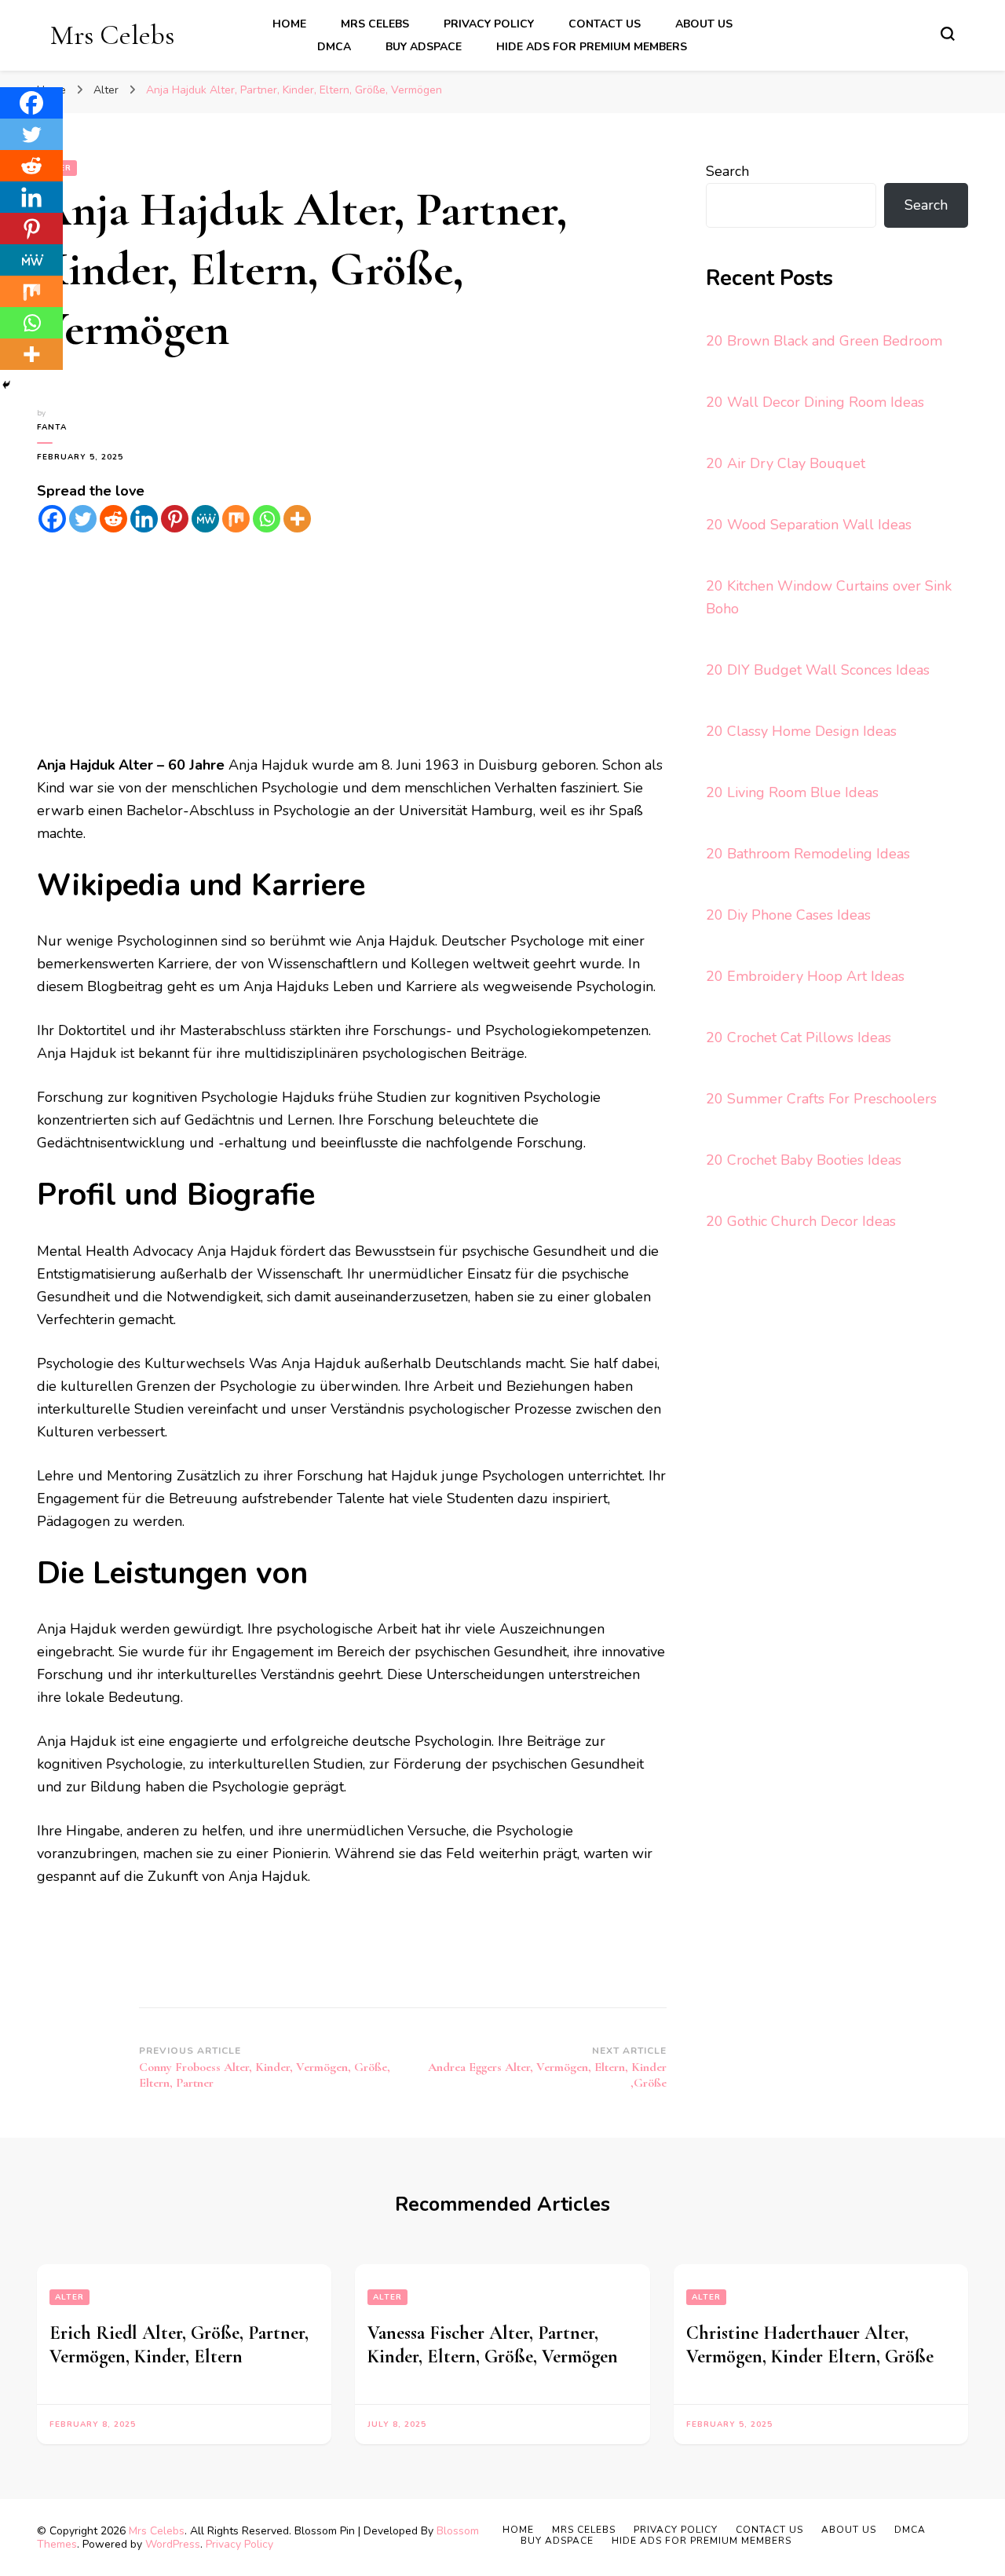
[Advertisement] (352, 644)
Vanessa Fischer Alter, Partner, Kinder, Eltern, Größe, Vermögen (493, 2345)
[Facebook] (52, 519)
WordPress (173, 2544)
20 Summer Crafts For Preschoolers (821, 1099)
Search (727, 171)
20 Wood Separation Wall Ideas (809, 525)
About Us (704, 24)
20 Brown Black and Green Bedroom (824, 341)
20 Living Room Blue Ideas (792, 792)
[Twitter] (83, 519)
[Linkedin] (144, 519)
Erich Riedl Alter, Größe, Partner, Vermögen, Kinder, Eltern (179, 2345)
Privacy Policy (489, 24)
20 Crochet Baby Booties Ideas (804, 1160)
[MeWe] (205, 519)
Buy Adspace (424, 47)
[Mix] (236, 519)
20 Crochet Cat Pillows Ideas (799, 1037)
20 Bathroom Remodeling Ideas (808, 854)
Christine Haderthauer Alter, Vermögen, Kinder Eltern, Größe (810, 2345)
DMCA (334, 47)
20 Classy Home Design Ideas (801, 731)
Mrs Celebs (112, 35)
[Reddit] (113, 519)
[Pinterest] (175, 519)
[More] (297, 519)
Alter (69, 2297)
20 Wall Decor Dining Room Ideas (815, 402)
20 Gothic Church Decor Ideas (801, 1221)
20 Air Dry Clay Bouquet (786, 463)
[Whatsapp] (267, 519)
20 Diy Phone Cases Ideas (788, 915)
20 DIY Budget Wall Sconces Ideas (818, 670)
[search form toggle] (948, 34)
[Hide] (6, 385)
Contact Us (605, 24)
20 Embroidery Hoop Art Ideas (805, 976)
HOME (289, 24)
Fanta (52, 427)
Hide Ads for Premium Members (592, 47)
